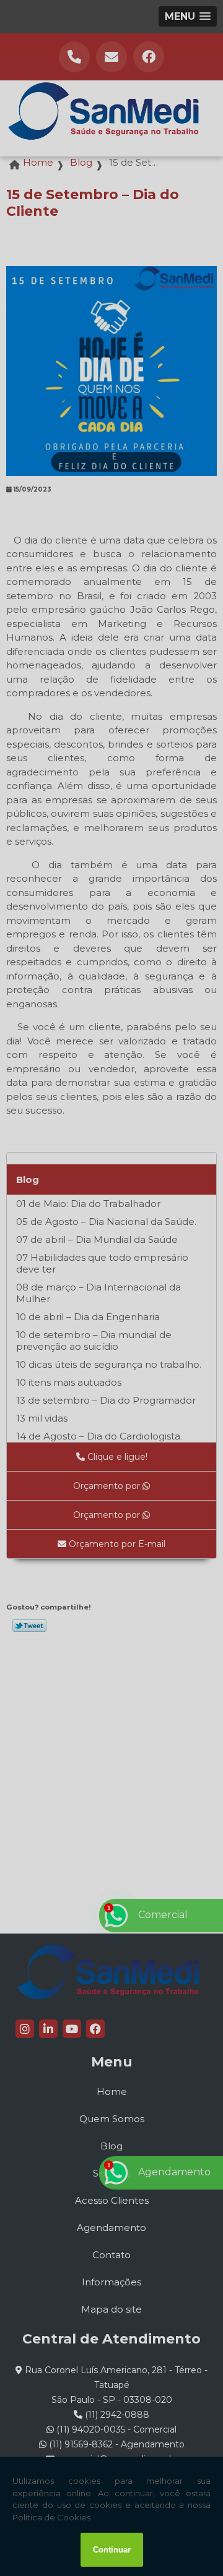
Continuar (112, 2550)
